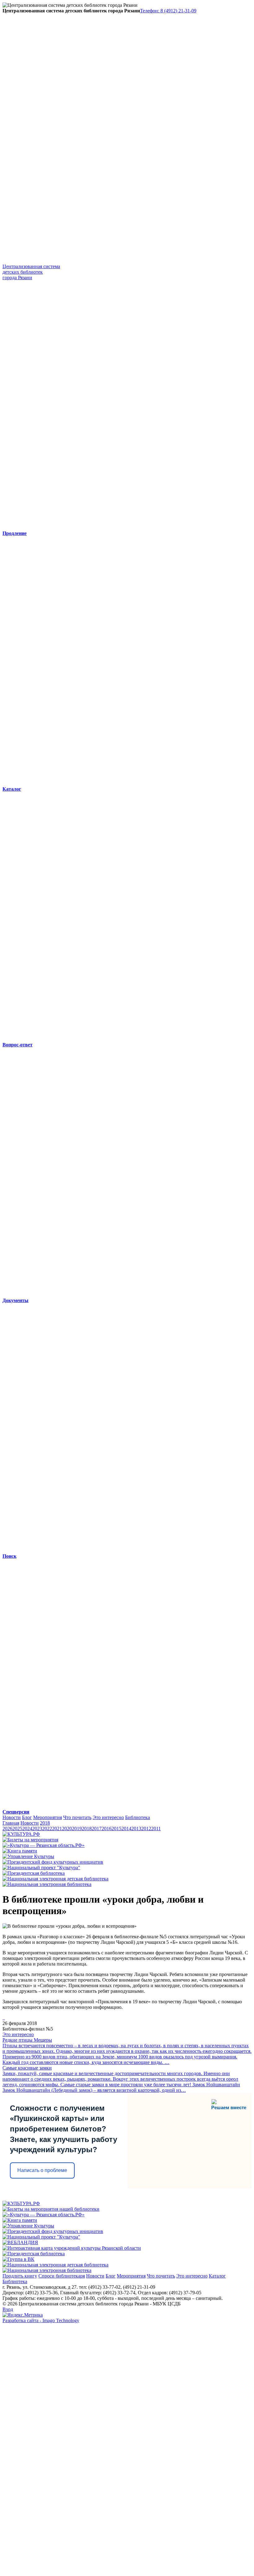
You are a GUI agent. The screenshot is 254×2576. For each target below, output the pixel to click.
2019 (77, 1829)
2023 (37, 1829)
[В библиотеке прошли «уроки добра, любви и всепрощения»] (3, 2018)
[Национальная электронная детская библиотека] (55, 1879)
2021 (57, 1829)
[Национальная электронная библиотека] (47, 1884)
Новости (12, 1817)
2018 (45, 1823)
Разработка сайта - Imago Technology (41, 2320)
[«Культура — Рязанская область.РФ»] (44, 1845)
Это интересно (108, 1817)
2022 (47, 1829)
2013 (136, 1829)
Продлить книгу (20, 2276)
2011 (156, 1829)
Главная (11, 1823)
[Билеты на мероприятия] (30, 1840)
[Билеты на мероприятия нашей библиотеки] (51, 2209)
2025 (17, 1829)
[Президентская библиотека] (34, 1873)
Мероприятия (48, 1817)
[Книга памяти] (20, 1851)
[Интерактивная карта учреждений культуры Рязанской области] (72, 2248)
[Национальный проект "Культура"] (41, 1868)
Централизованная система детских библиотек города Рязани (31, 272)
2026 (7, 1829)
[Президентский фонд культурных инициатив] (53, 1862)
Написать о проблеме (42, 2170)
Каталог (217, 2276)
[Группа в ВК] (18, 2259)
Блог (27, 1817)
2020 (67, 1829)
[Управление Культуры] (28, 1856)
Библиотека (138, 1817)
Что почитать (77, 1817)
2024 (27, 1829)
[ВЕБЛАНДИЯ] (20, 2242)
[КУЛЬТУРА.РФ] (21, 1834)
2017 (97, 1829)
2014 (126, 1829)
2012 (146, 1829)
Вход (8, 2309)
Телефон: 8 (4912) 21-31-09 (168, 11)
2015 (116, 1829)
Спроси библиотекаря (62, 2276)
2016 (107, 1829)
